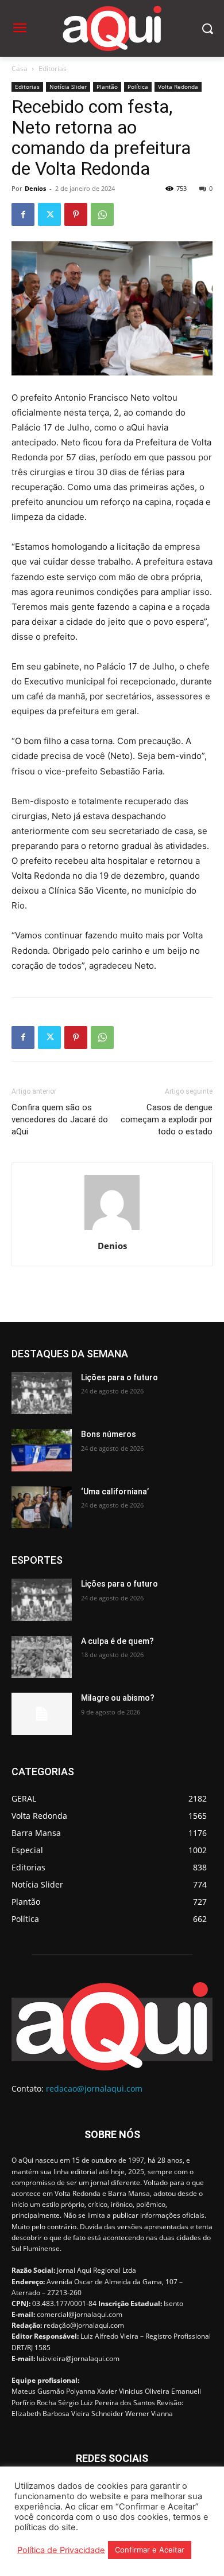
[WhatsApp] (102, 214)
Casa (20, 68)
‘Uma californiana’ (115, 1491)
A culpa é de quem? (117, 1641)
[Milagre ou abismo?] (42, 1714)
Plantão (107, 87)
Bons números (109, 1434)
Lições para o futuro (119, 1377)
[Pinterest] (76, 214)
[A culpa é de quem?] (42, 1657)
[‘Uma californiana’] (42, 1508)
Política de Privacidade (61, 2550)
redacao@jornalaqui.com (94, 2088)
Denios (35, 188)
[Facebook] (23, 214)
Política (138, 87)
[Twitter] (49, 214)
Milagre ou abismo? (118, 1698)
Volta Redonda (178, 87)
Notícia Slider (68, 87)
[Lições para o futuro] (42, 1393)
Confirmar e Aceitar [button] (150, 2550)
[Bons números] (42, 1450)
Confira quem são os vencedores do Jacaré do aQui (60, 1119)
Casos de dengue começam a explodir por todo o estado (167, 1119)
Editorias (53, 68)
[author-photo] (112, 1230)
